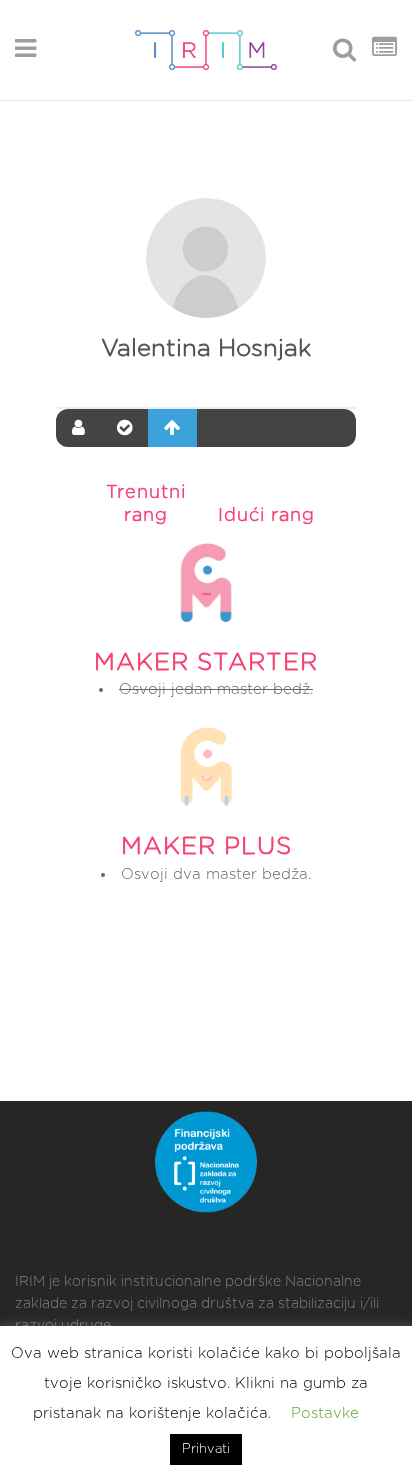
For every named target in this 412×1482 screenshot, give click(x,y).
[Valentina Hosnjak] (206, 258)
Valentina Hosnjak (206, 349)
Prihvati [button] (206, 1449)
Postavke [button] (325, 1413)
